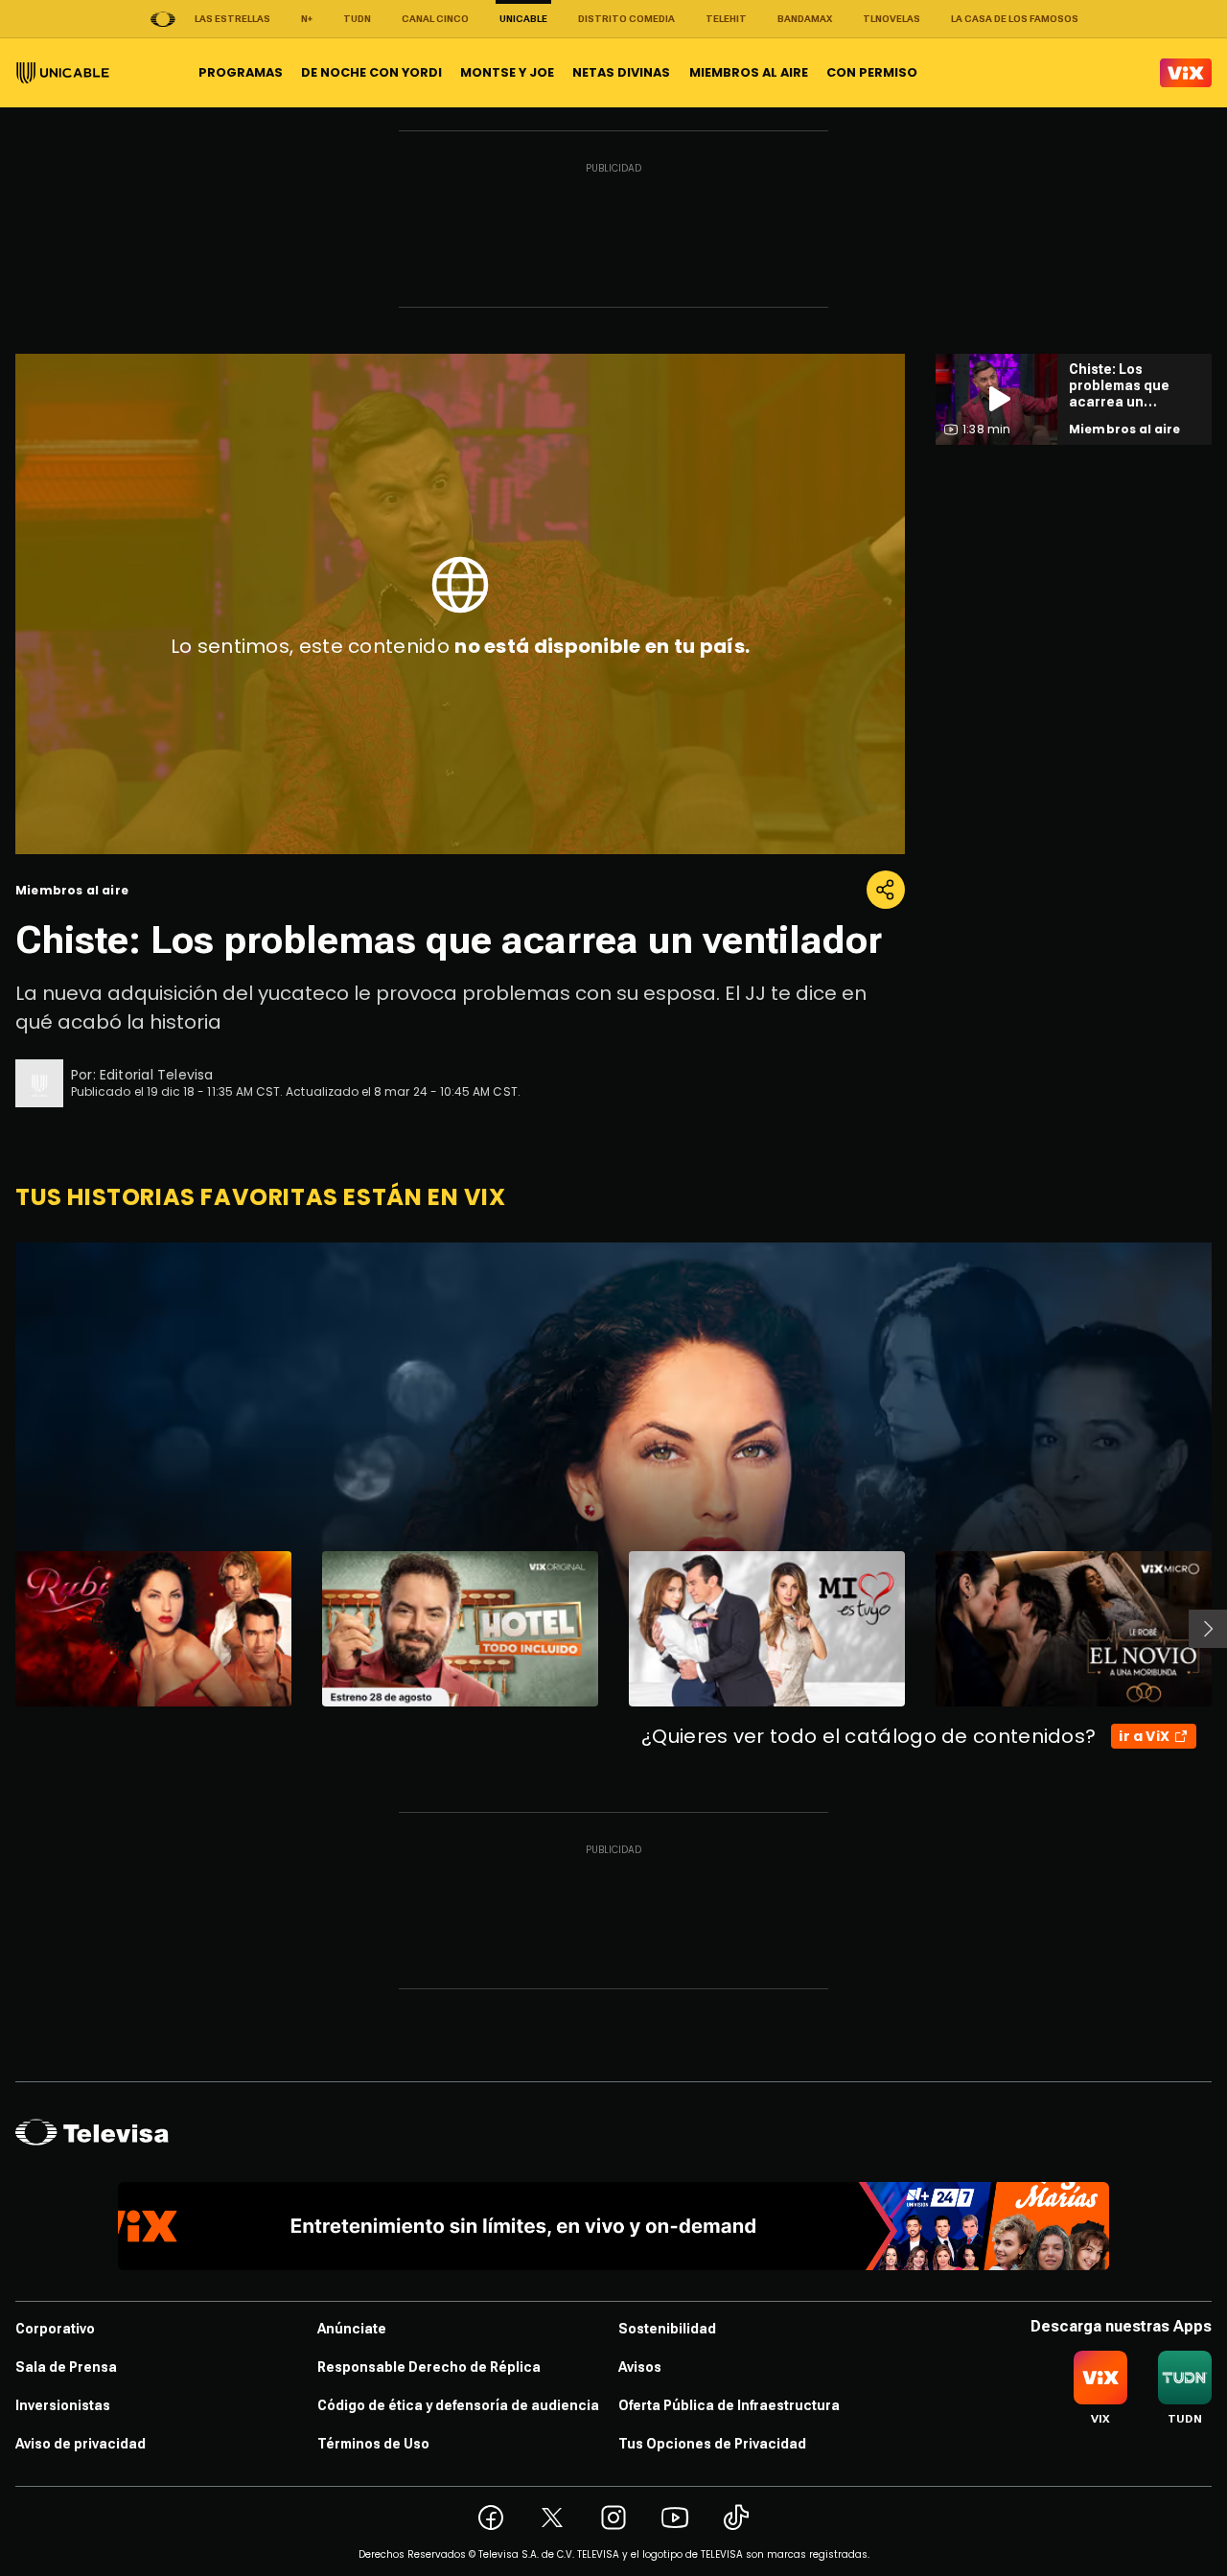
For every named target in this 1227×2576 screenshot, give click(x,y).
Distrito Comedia (626, 19)
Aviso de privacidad (81, 2444)
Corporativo (55, 2329)
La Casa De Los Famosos (1015, 19)
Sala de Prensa (66, 2367)
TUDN (357, 19)
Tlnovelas (891, 19)
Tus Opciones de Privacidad (712, 2444)
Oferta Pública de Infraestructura (729, 2405)
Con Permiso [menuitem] (872, 72)
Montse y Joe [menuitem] (507, 72)
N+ (307, 19)
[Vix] (1186, 73)
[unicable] (63, 73)
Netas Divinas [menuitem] (621, 72)
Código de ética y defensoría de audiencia (458, 2405)
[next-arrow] (1208, 1629)
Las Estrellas (232, 19)
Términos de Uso (373, 2444)
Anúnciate (352, 2329)
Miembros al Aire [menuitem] (749, 72)
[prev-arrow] (3, 1629)
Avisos (640, 2367)
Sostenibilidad (667, 2329)
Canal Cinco (435, 19)
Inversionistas (63, 2405)
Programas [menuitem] (241, 72)
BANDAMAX (805, 19)
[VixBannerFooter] (614, 2226)
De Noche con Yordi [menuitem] (371, 72)
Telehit (726, 19)
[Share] (886, 890)
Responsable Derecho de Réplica (429, 2367)
